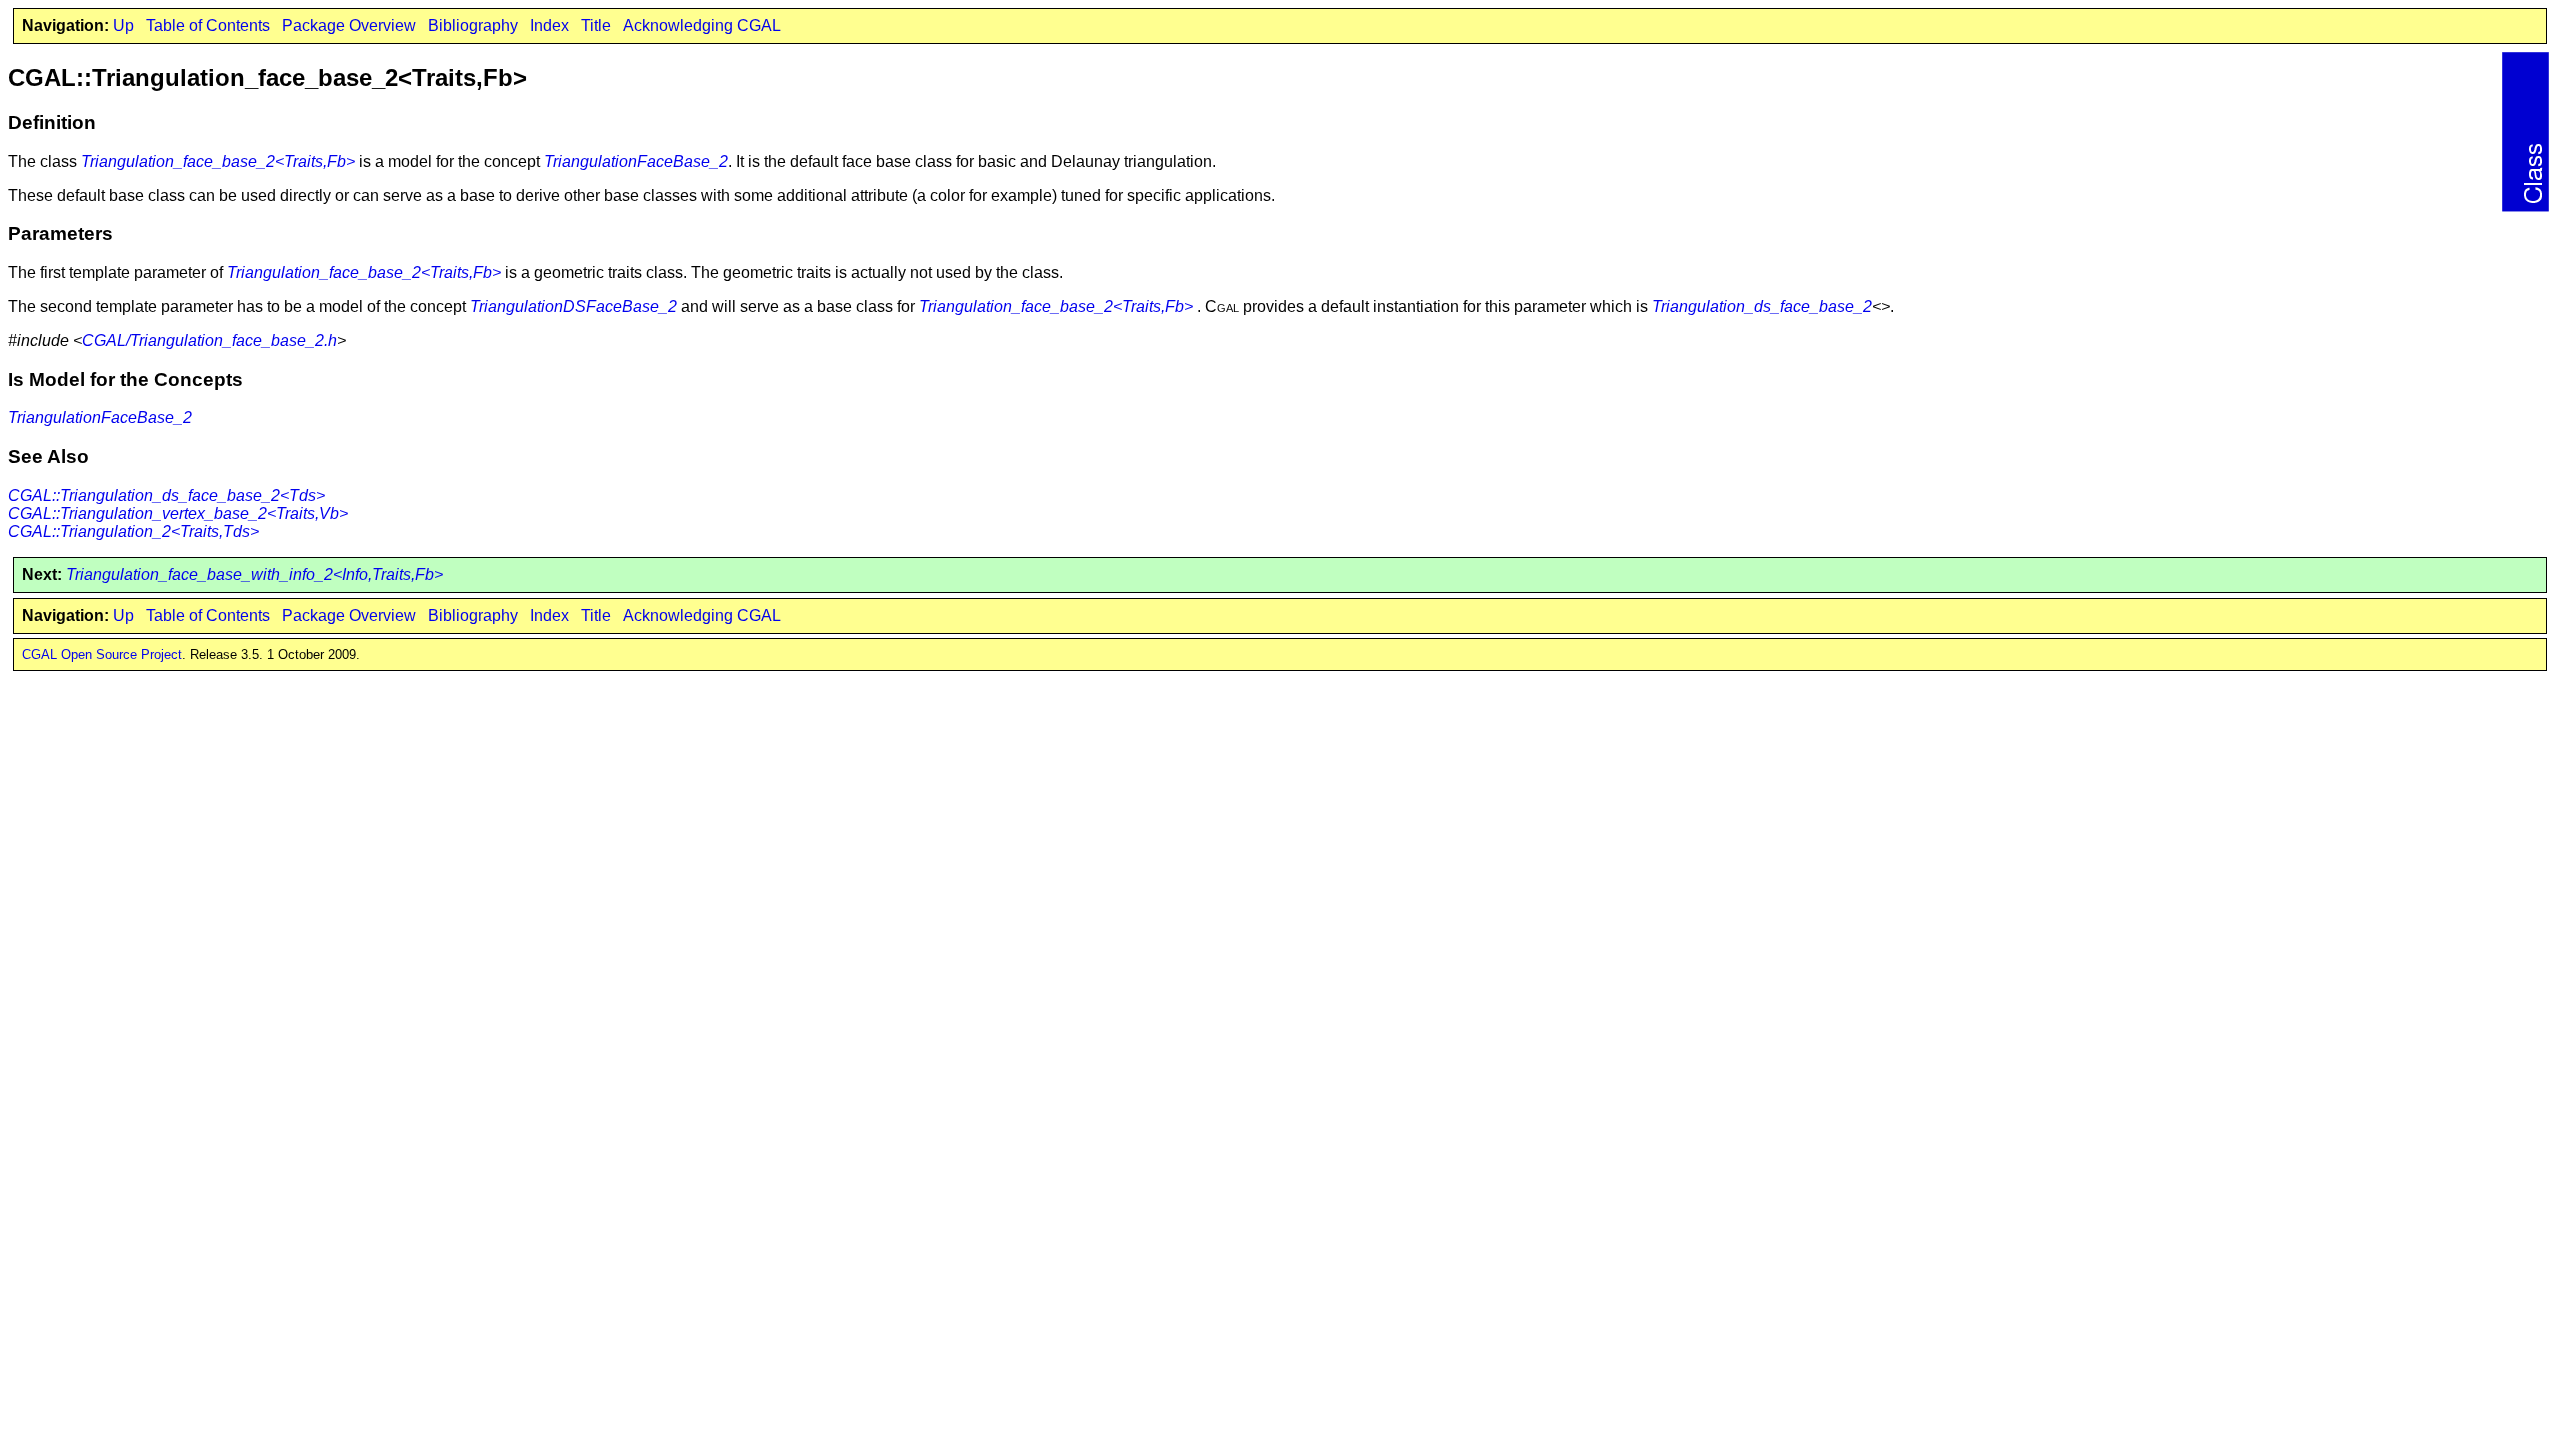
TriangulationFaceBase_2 (636, 161)
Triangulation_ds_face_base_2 (1762, 306)
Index (549, 25)
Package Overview (349, 25)
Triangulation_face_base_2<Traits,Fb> (218, 161)
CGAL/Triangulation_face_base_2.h (209, 340)
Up (123, 25)
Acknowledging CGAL (702, 25)
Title (596, 25)
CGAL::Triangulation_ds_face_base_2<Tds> (166, 495)
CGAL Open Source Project (102, 654)
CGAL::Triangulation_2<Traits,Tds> (133, 531)
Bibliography (473, 25)
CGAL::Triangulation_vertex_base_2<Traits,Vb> (178, 513)
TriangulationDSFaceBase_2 (573, 306)
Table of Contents (208, 25)
